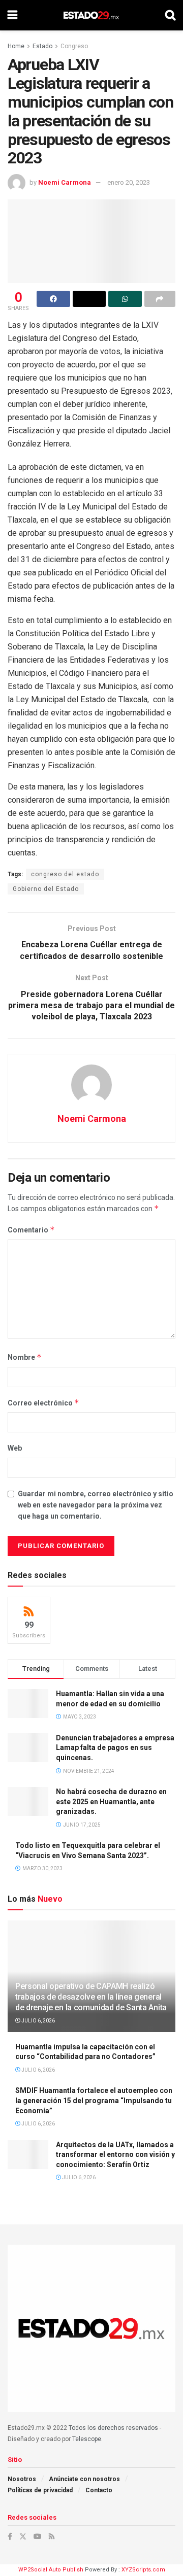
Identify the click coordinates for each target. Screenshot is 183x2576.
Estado (42, 46)
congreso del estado (65, 874)
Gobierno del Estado (46, 889)
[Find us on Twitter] (23, 2536)
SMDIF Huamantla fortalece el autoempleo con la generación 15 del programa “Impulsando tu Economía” (94, 2100)
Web (15, 1448)
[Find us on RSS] (52, 2536)
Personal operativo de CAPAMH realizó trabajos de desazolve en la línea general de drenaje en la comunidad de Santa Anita (91, 1997)
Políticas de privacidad (40, 2490)
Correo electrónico (43, 1403)
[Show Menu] (12, 15)
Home (16, 46)
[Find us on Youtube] (38, 2536)
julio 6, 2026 (38, 2021)
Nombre (25, 1357)
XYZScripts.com (143, 2570)
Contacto (99, 2490)
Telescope (87, 2439)
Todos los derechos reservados (113, 2428)
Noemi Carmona (65, 182)
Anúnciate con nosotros (84, 2479)
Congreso (74, 46)
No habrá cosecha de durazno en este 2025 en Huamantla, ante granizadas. (111, 1801)
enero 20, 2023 (129, 182)
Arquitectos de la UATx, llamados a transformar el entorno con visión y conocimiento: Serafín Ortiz (115, 2155)
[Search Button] (170, 15)
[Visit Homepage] (91, 15)
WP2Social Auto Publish (51, 2570)
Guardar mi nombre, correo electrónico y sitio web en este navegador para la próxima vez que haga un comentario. (96, 1505)
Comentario (31, 1230)
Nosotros (22, 2479)
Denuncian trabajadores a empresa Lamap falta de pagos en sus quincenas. (115, 1748)
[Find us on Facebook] (10, 2536)
